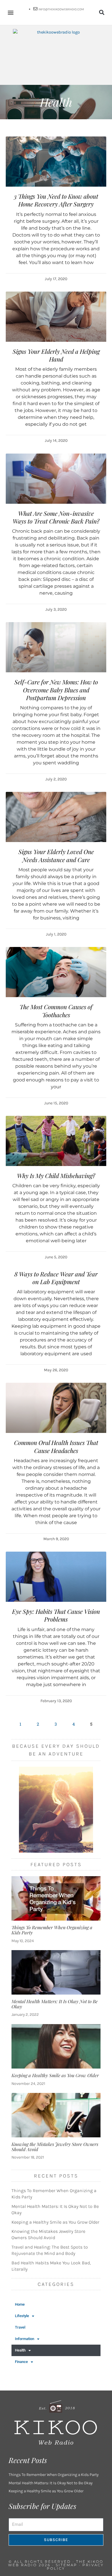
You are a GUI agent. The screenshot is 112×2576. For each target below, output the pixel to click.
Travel (20, 2327)
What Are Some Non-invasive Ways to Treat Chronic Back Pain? (56, 517)
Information (25, 2339)
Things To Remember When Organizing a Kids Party (52, 1930)
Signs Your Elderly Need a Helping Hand (56, 355)
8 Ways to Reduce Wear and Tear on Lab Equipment (56, 1278)
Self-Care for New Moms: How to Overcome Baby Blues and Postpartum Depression (56, 690)
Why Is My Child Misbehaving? (56, 1175)
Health (20, 2350)
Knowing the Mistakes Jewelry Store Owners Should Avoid (55, 2147)
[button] (10, 12)
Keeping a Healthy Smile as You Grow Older (55, 2075)
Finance (21, 2362)
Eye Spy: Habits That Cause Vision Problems (56, 1615)
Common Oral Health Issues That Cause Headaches (56, 1446)
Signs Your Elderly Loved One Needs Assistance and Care (56, 855)
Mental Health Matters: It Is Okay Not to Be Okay (55, 2004)
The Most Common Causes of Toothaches (56, 1010)
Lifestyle (22, 2316)
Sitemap (66, 2565)
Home (20, 2304)
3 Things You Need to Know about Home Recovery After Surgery (56, 200)
